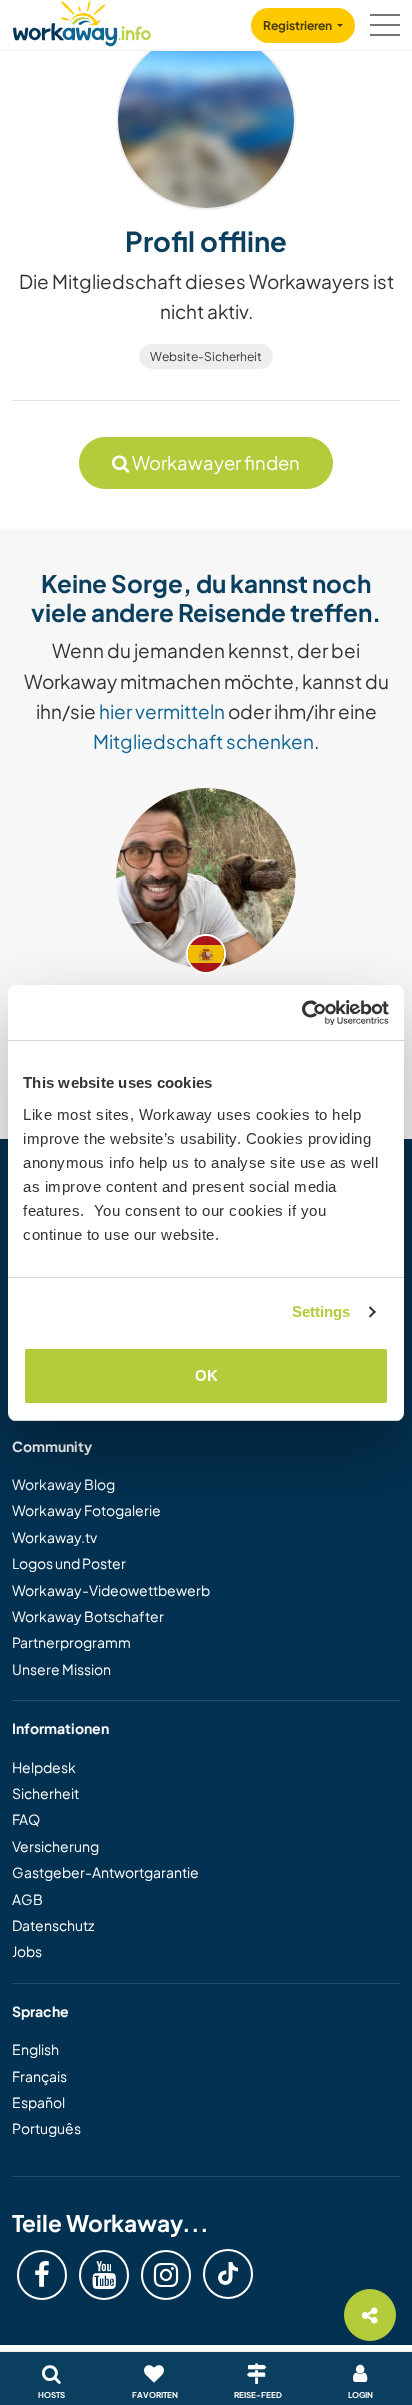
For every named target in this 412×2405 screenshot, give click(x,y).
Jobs (27, 1951)
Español (38, 2102)
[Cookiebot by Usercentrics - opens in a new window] (301, 1013)
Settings (321, 1311)
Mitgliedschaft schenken (203, 741)
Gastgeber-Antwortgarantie (105, 1872)
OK (206, 1375)
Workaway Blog (63, 1484)
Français (39, 2076)
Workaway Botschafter (88, 1616)
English (35, 2049)
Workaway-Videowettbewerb (111, 1590)
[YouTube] (104, 2275)
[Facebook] (42, 2275)
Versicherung (55, 1846)
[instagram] (166, 2275)
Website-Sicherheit (206, 356)
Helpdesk (44, 1767)
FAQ (26, 1819)
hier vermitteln (162, 711)
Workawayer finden (214, 462)
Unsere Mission (61, 1669)
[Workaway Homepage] (82, 20)
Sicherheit (45, 1793)
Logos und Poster (69, 1563)
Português (46, 2128)
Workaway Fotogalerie (86, 1510)
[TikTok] (228, 2274)
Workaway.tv (54, 1537)
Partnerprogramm (71, 1642)
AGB (27, 1899)
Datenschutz (53, 1925)
